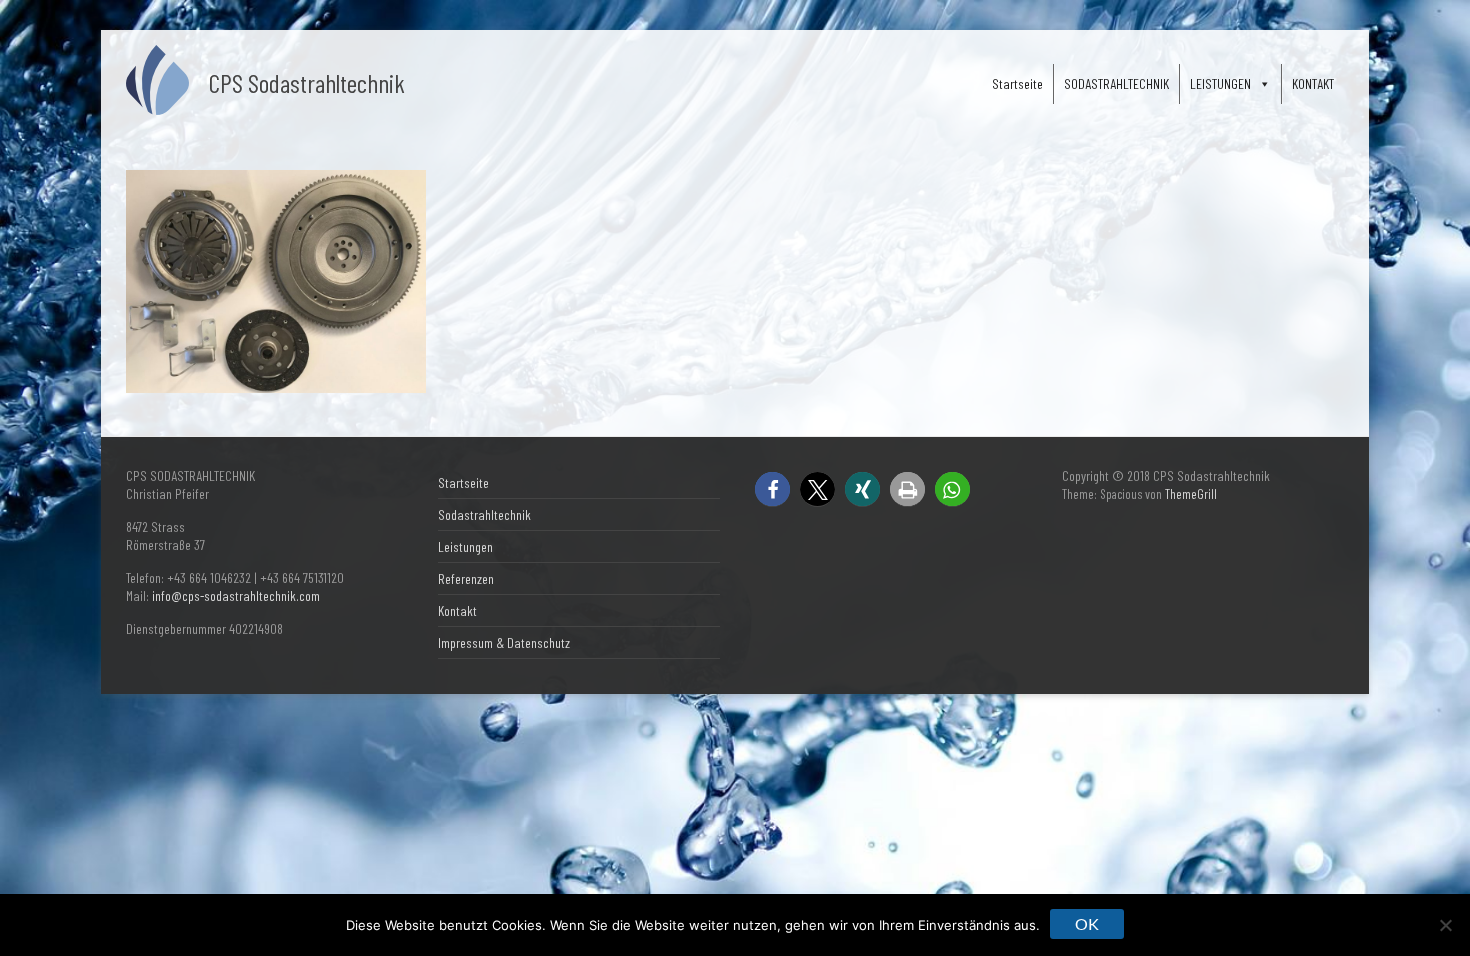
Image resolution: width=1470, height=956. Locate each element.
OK (1087, 923)
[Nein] (1445, 925)
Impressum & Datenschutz (504, 642)
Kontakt (457, 610)
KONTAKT (1313, 83)
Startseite (1017, 83)
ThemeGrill (1191, 494)
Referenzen (466, 578)
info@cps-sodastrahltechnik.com (236, 595)
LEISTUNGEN (1220, 83)
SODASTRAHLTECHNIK (1116, 83)
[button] (772, 489)
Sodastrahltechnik (484, 514)
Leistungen (465, 546)
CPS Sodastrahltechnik (307, 82)
